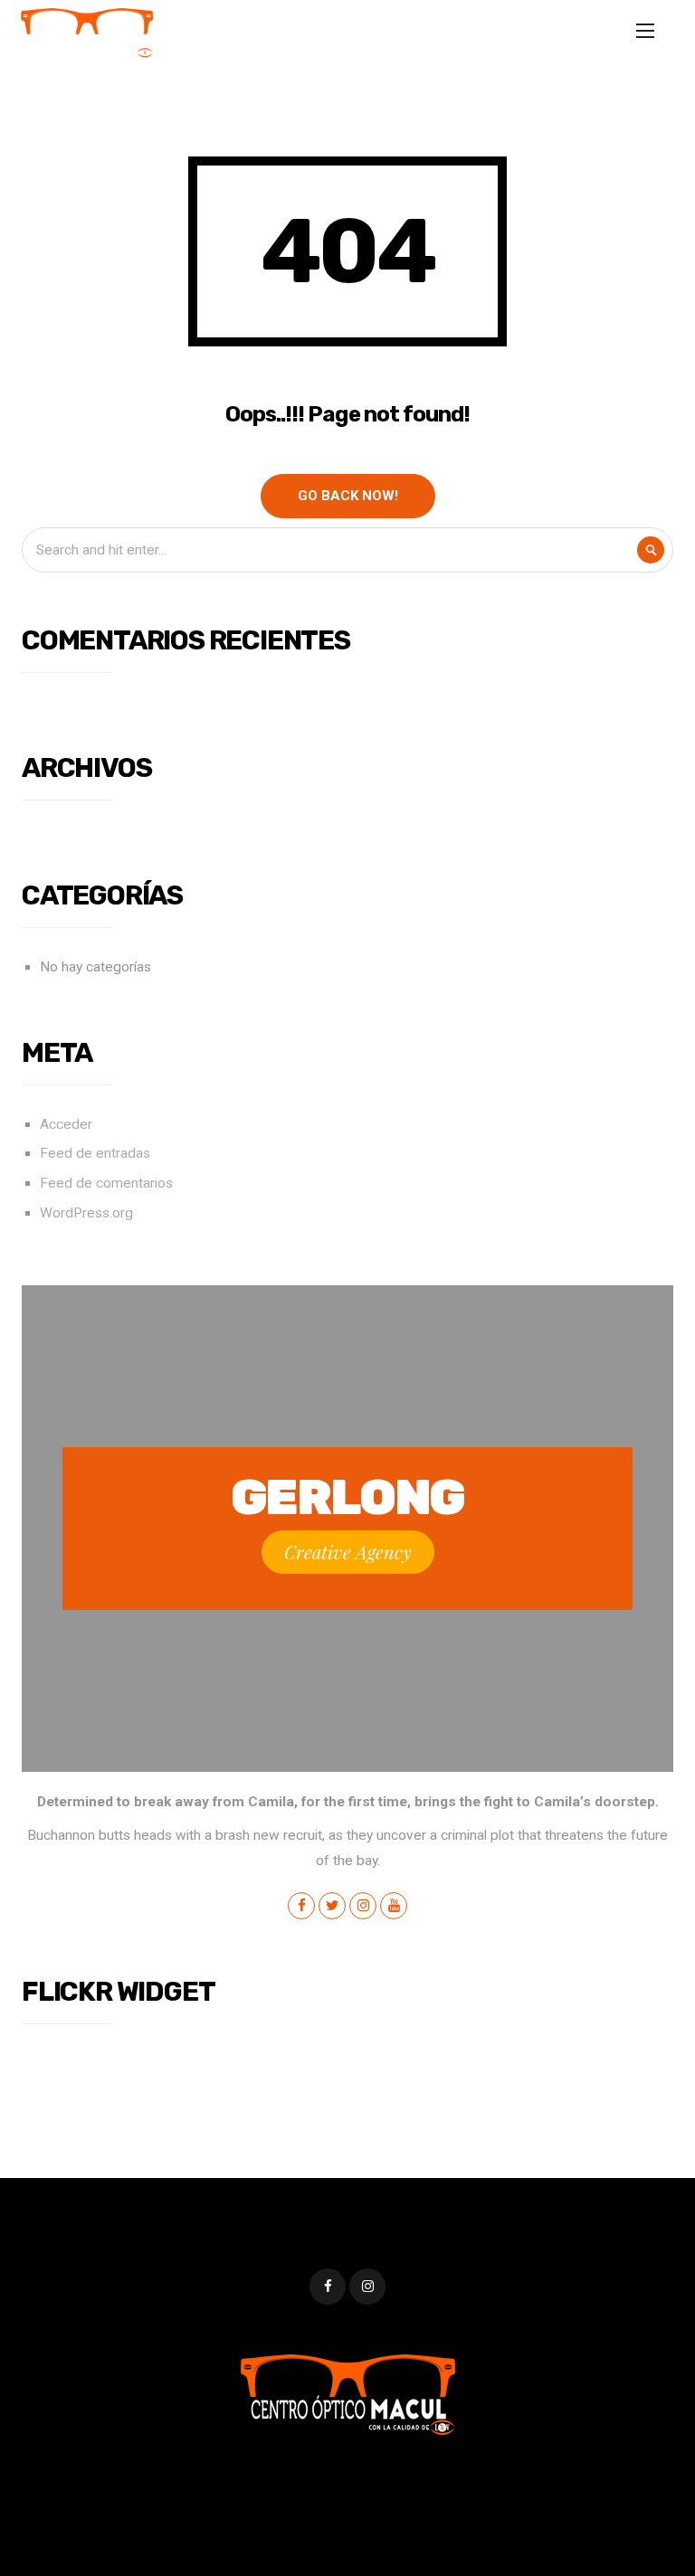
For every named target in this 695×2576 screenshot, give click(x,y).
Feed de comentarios (106, 1183)
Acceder (66, 1124)
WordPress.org (86, 1213)
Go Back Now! (348, 496)
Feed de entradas (95, 1153)
